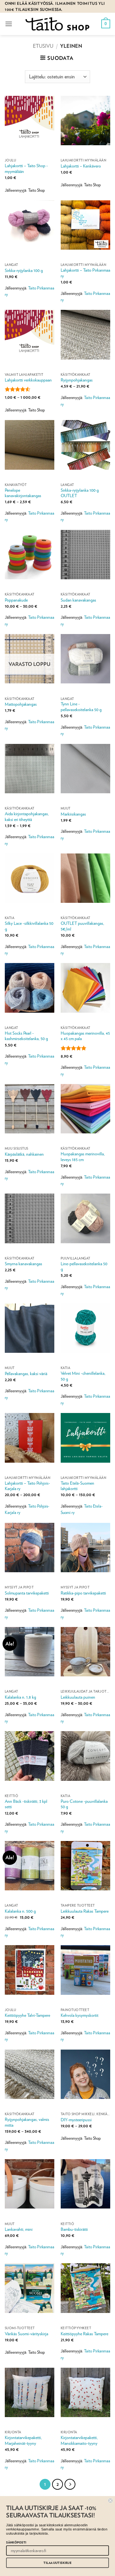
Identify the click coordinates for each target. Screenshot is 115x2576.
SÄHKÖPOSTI (16, 2542)
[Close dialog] (111, 2501)
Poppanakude (16, 600)
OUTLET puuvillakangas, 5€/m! (82, 926)
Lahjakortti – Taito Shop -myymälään (26, 168)
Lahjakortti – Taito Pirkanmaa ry (85, 273)
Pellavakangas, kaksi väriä (26, 1374)
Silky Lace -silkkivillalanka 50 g (29, 926)
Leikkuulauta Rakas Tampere (85, 1911)
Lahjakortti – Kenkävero (81, 166)
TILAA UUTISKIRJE (57, 2563)
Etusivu (43, 46)
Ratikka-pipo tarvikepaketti (83, 1593)
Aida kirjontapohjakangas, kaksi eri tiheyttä (27, 817)
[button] (9, 24)
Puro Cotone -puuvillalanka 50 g (84, 1804)
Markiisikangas (73, 814)
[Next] (70, 2484)
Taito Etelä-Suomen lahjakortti (77, 1486)
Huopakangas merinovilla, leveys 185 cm (83, 1157)
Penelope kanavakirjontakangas (23, 493)
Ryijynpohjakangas (77, 380)
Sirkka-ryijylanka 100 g (24, 270)
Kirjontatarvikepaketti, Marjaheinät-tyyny (23, 2440)
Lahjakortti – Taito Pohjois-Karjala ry (27, 1486)
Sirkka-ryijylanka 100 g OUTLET (80, 493)
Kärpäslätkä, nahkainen (24, 1154)
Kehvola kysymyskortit (80, 2015)
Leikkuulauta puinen (78, 1697)
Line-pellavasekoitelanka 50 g (84, 1267)
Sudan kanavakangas (78, 600)
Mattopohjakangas (21, 704)
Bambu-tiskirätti (74, 2229)
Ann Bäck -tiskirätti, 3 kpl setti (26, 1804)
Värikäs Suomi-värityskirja (27, 2334)
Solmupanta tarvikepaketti (27, 1593)
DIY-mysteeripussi (76, 2120)
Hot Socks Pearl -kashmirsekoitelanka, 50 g (26, 1036)
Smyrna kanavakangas (23, 1264)
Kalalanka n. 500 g (20, 1911)
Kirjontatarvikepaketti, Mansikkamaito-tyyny (79, 2440)
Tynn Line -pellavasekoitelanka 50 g (81, 707)
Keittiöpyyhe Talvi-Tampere (27, 2015)
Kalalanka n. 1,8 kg (20, 1697)
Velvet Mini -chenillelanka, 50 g (83, 1376)
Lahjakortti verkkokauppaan (28, 380)
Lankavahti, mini (19, 2229)
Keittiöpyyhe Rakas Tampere (84, 2334)
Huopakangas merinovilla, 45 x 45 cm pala (85, 1036)
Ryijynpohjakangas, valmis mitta (27, 2122)
